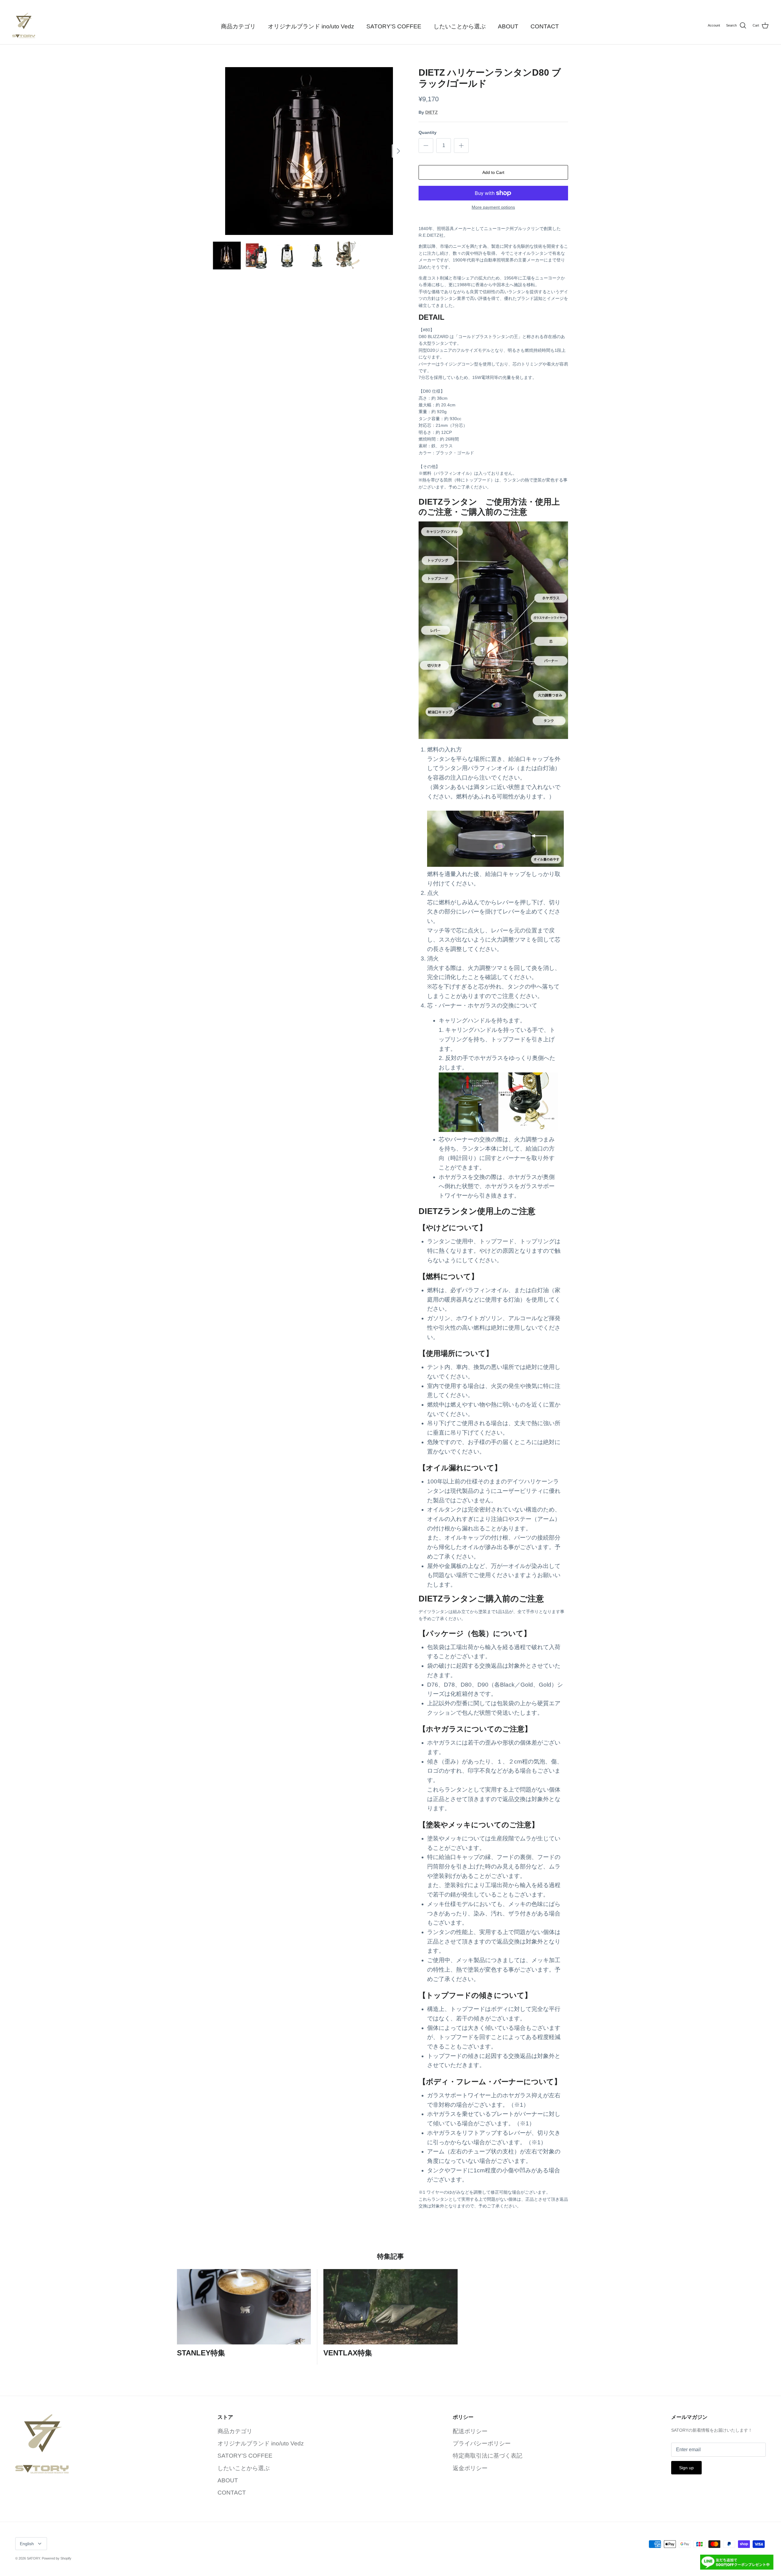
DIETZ (432, 112)
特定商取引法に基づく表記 (488, 2456)
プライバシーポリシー (482, 2443)
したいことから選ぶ (460, 26)
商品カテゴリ (238, 26)
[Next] (398, 151)
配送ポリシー (470, 2431)
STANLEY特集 (201, 2353)
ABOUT (508, 26)
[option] (309, 151)
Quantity (428, 132)
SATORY (33, 2558)
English (27, 2544)
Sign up (686, 2468)
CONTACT (545, 26)
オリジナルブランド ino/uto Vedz (311, 26)
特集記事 (390, 2256)
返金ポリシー (470, 2468)
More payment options (493, 207)
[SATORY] (24, 25)
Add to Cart (493, 172)
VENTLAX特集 (348, 2353)
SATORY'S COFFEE (394, 26)
